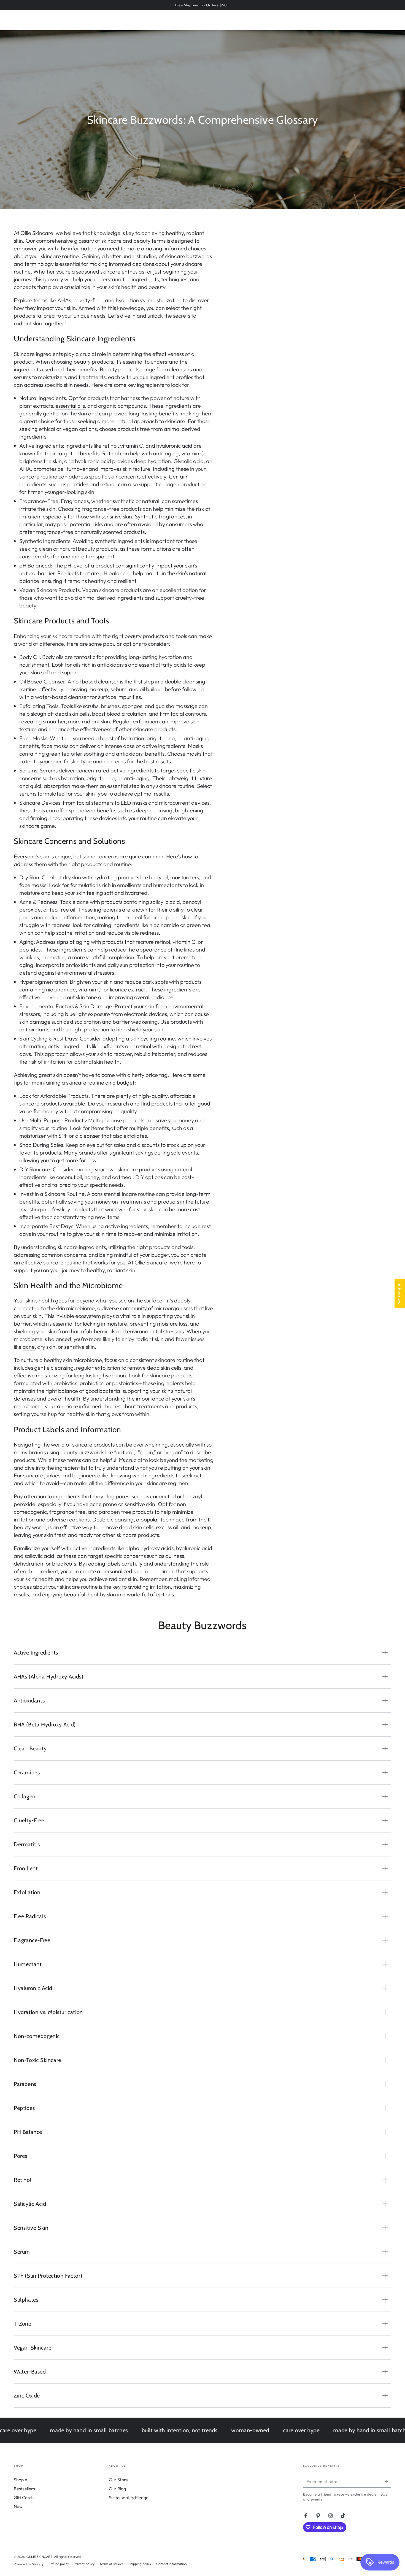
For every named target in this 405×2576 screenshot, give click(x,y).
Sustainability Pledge (129, 2497)
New (18, 2506)
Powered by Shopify (29, 2564)
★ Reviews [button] (400, 1293)
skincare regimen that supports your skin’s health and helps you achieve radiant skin (111, 1575)
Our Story (118, 2480)
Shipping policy (140, 2564)
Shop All (21, 2480)
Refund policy (59, 2564)
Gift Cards (24, 2497)
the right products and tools (160, 1247)
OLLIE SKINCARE (39, 2557)
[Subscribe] (388, 2481)
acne (29, 1347)
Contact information (172, 2564)
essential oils (70, 406)
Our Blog (117, 2489)
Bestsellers (24, 2489)
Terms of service (111, 2564)
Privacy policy (84, 2564)
